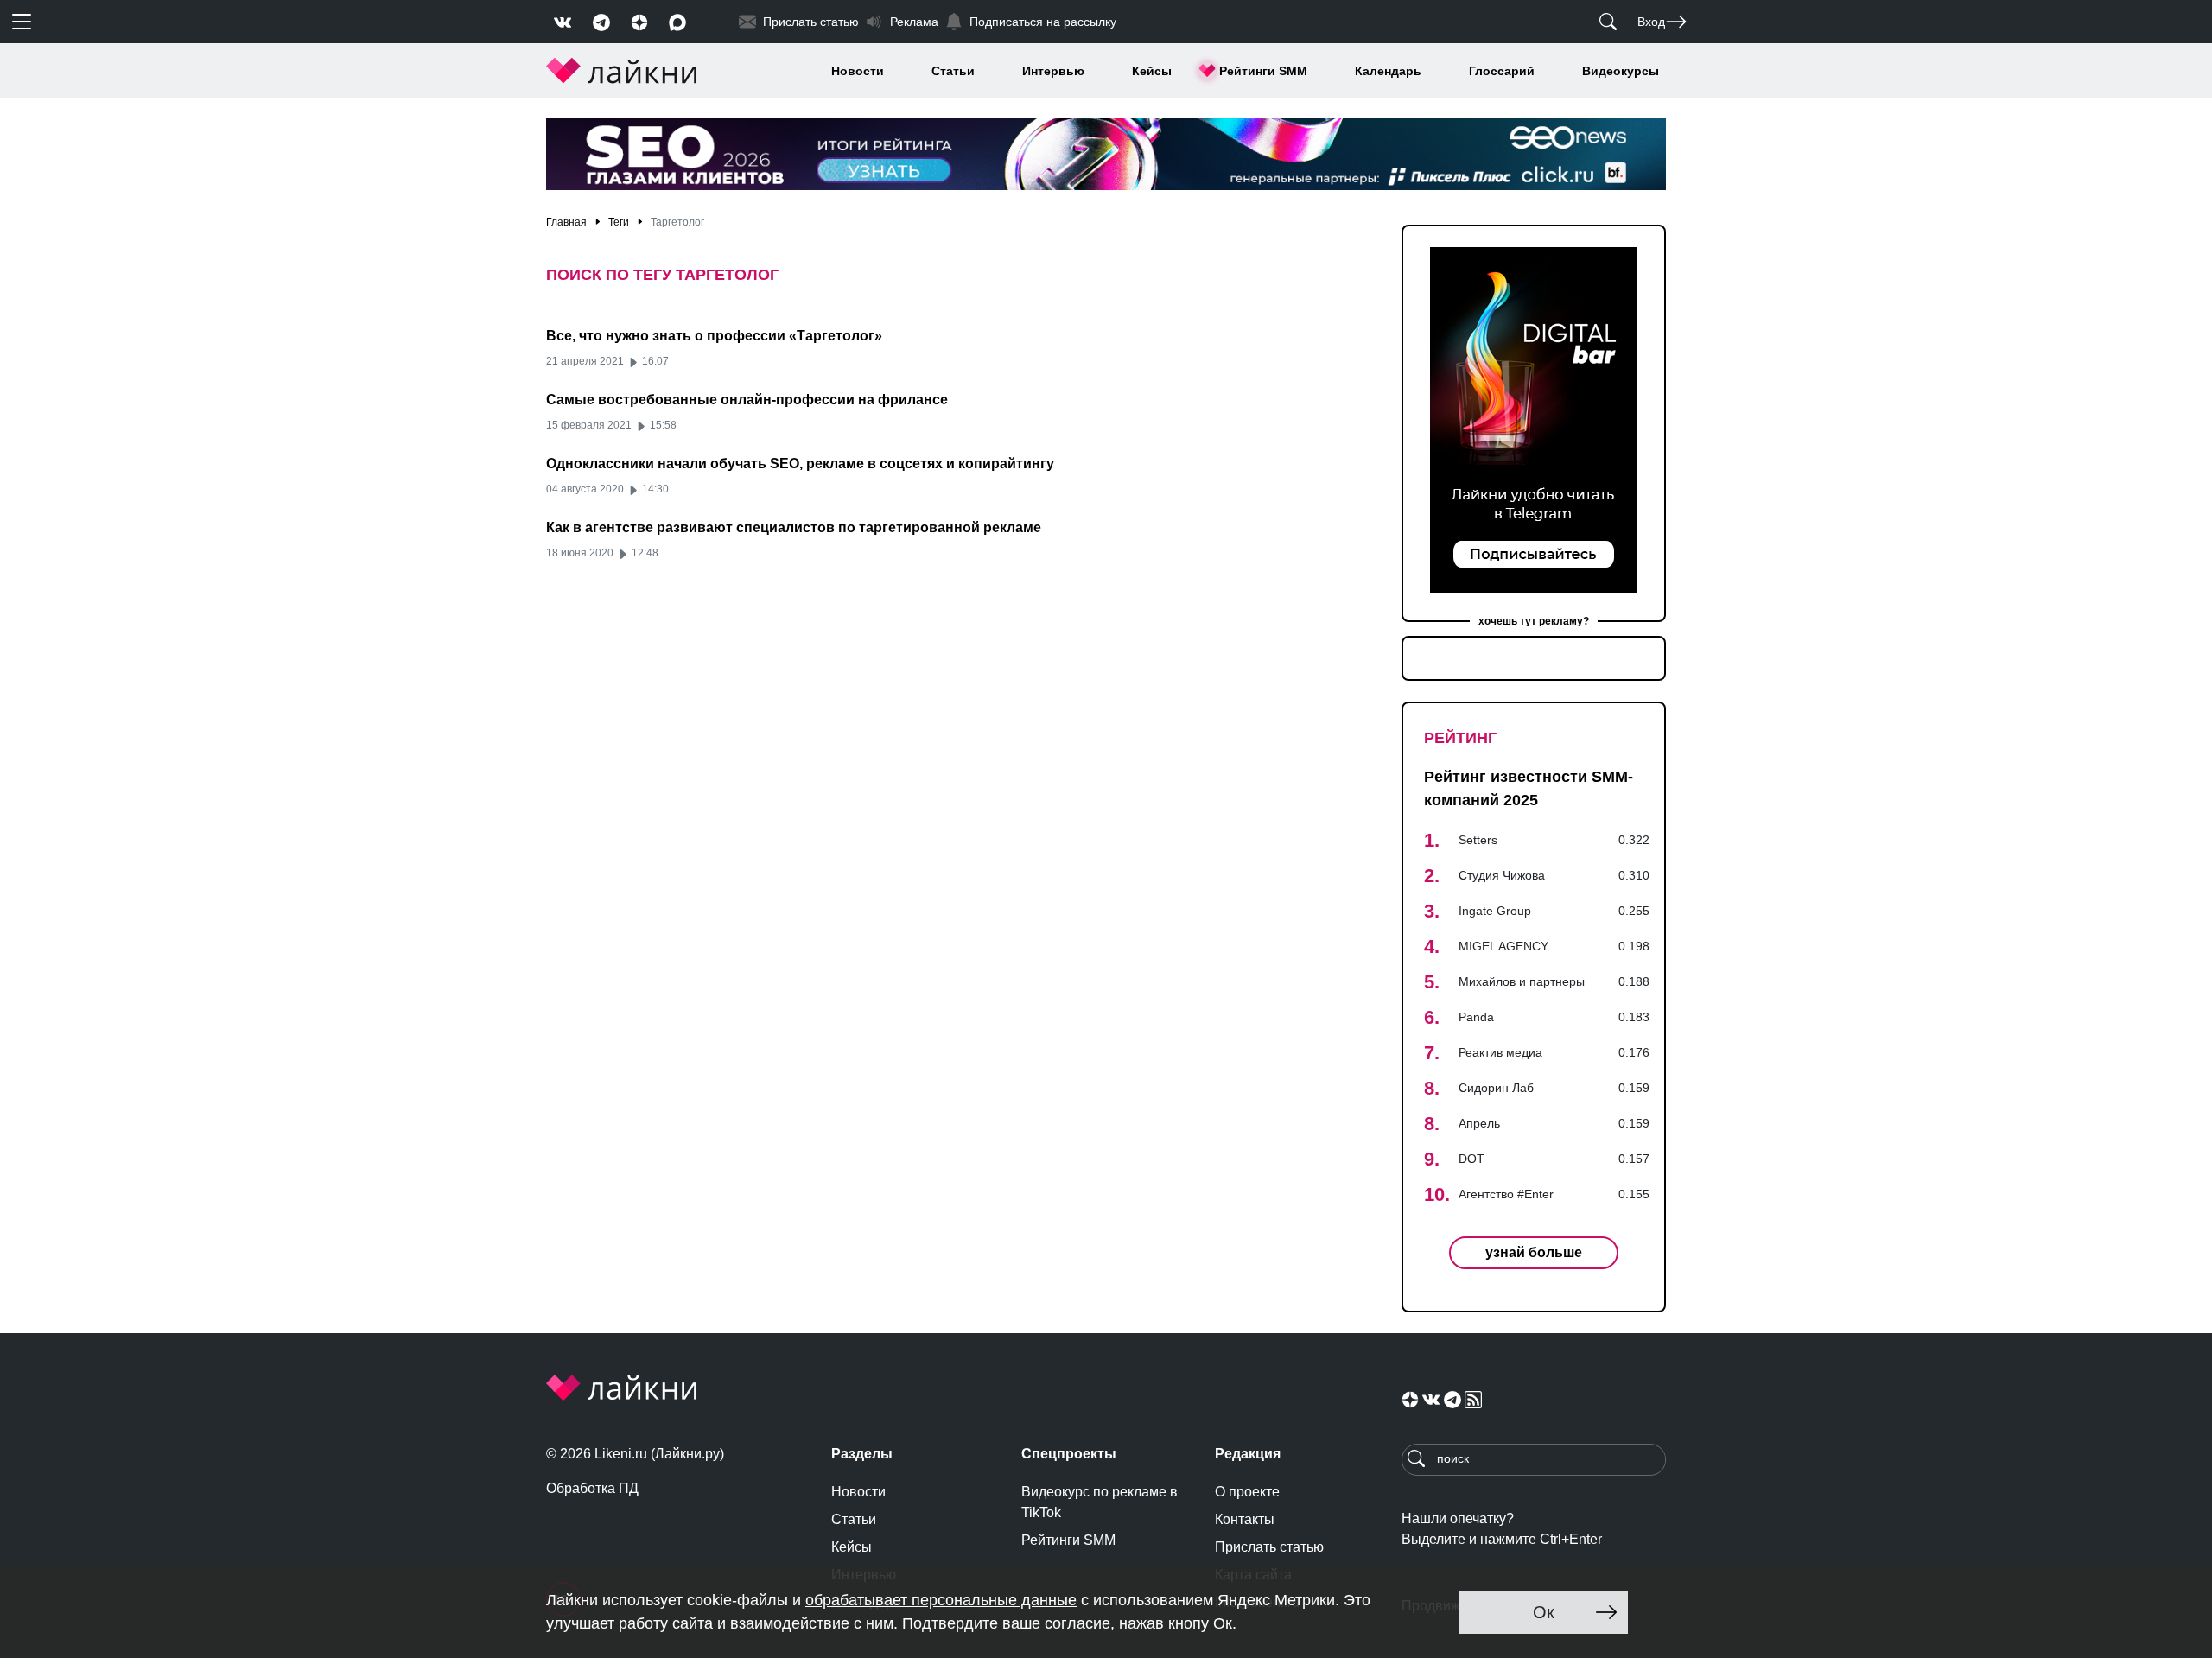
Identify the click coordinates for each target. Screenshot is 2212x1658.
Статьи (953, 71)
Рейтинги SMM (1263, 71)
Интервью (1053, 71)
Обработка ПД (592, 1488)
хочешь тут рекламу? (1534, 621)
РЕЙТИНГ (1460, 738)
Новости (858, 71)
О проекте (1247, 1492)
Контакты (1245, 1519)
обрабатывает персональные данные (941, 1600)
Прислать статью (1269, 1547)
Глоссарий (1502, 71)
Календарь (1388, 71)
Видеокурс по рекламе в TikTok (1100, 1502)
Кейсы (1152, 71)
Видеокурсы (1621, 71)
